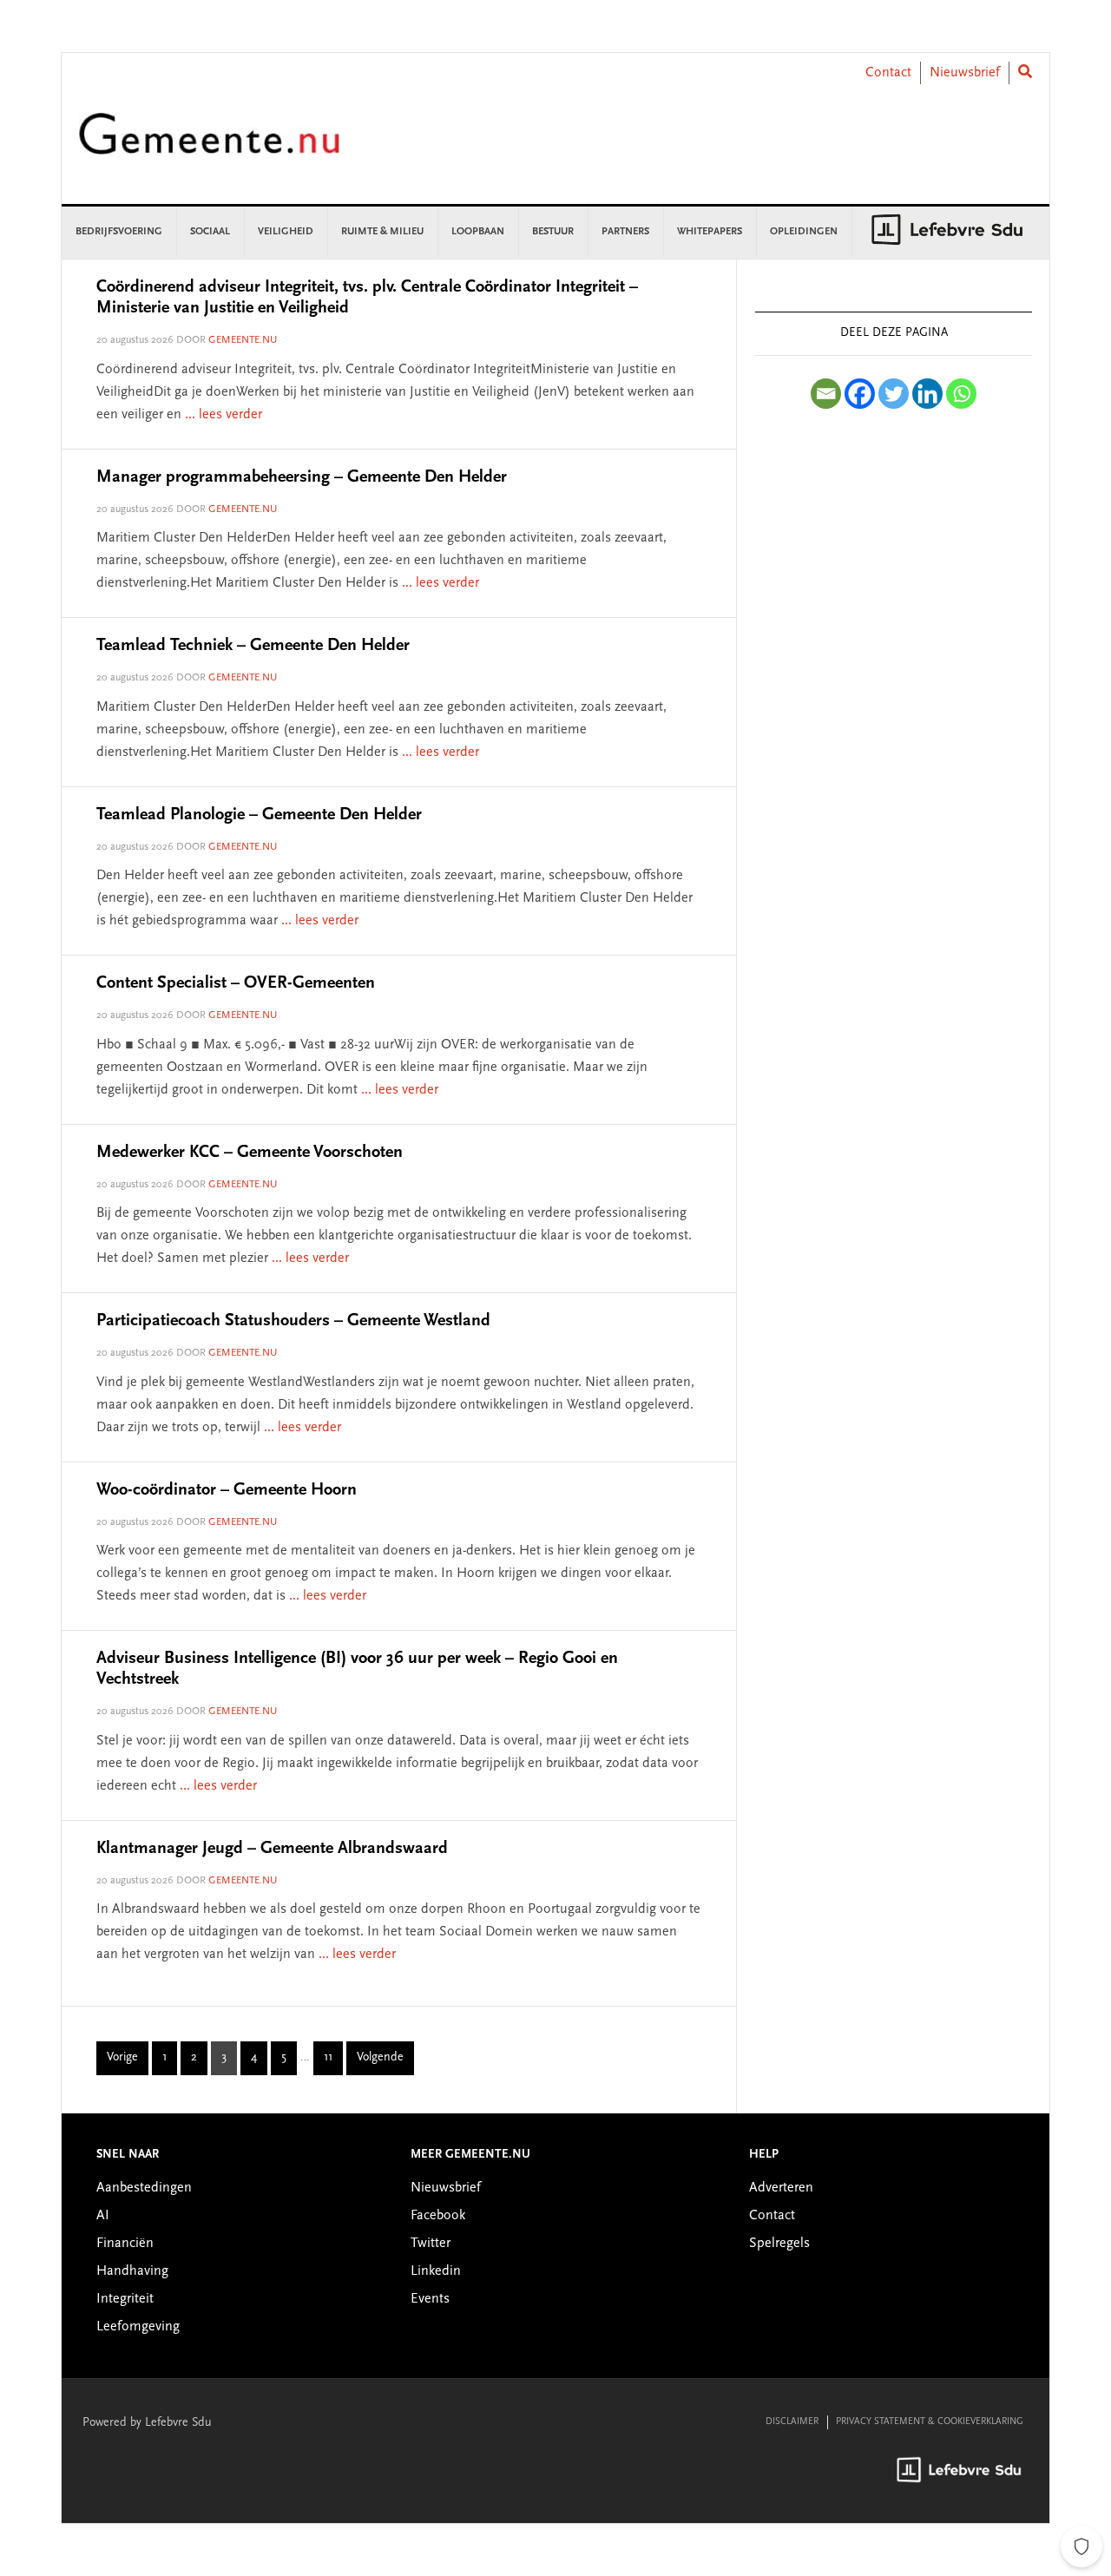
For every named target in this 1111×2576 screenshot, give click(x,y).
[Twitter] (894, 394)
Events (430, 2299)
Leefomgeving (138, 2327)
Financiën (125, 2244)
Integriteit (125, 2299)
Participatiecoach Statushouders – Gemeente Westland (293, 1321)
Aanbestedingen (144, 2188)
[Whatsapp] (961, 394)
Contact (888, 73)
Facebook (438, 2216)
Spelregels (779, 2244)
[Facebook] (860, 394)
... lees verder (224, 415)
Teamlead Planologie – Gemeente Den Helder (259, 815)
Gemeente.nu (209, 145)
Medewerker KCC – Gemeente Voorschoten (250, 1153)
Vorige (122, 2058)
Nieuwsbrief (965, 73)
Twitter (431, 2244)
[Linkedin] (927, 394)
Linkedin (436, 2271)
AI (103, 2216)
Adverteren (781, 2188)
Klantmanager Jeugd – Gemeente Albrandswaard (272, 1849)
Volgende (380, 2058)
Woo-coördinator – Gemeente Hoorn (227, 1490)
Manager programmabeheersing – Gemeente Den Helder (302, 477)
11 (333, 2061)
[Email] (826, 394)
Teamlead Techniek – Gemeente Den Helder (253, 646)
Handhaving (132, 2271)
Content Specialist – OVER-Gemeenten (236, 983)
